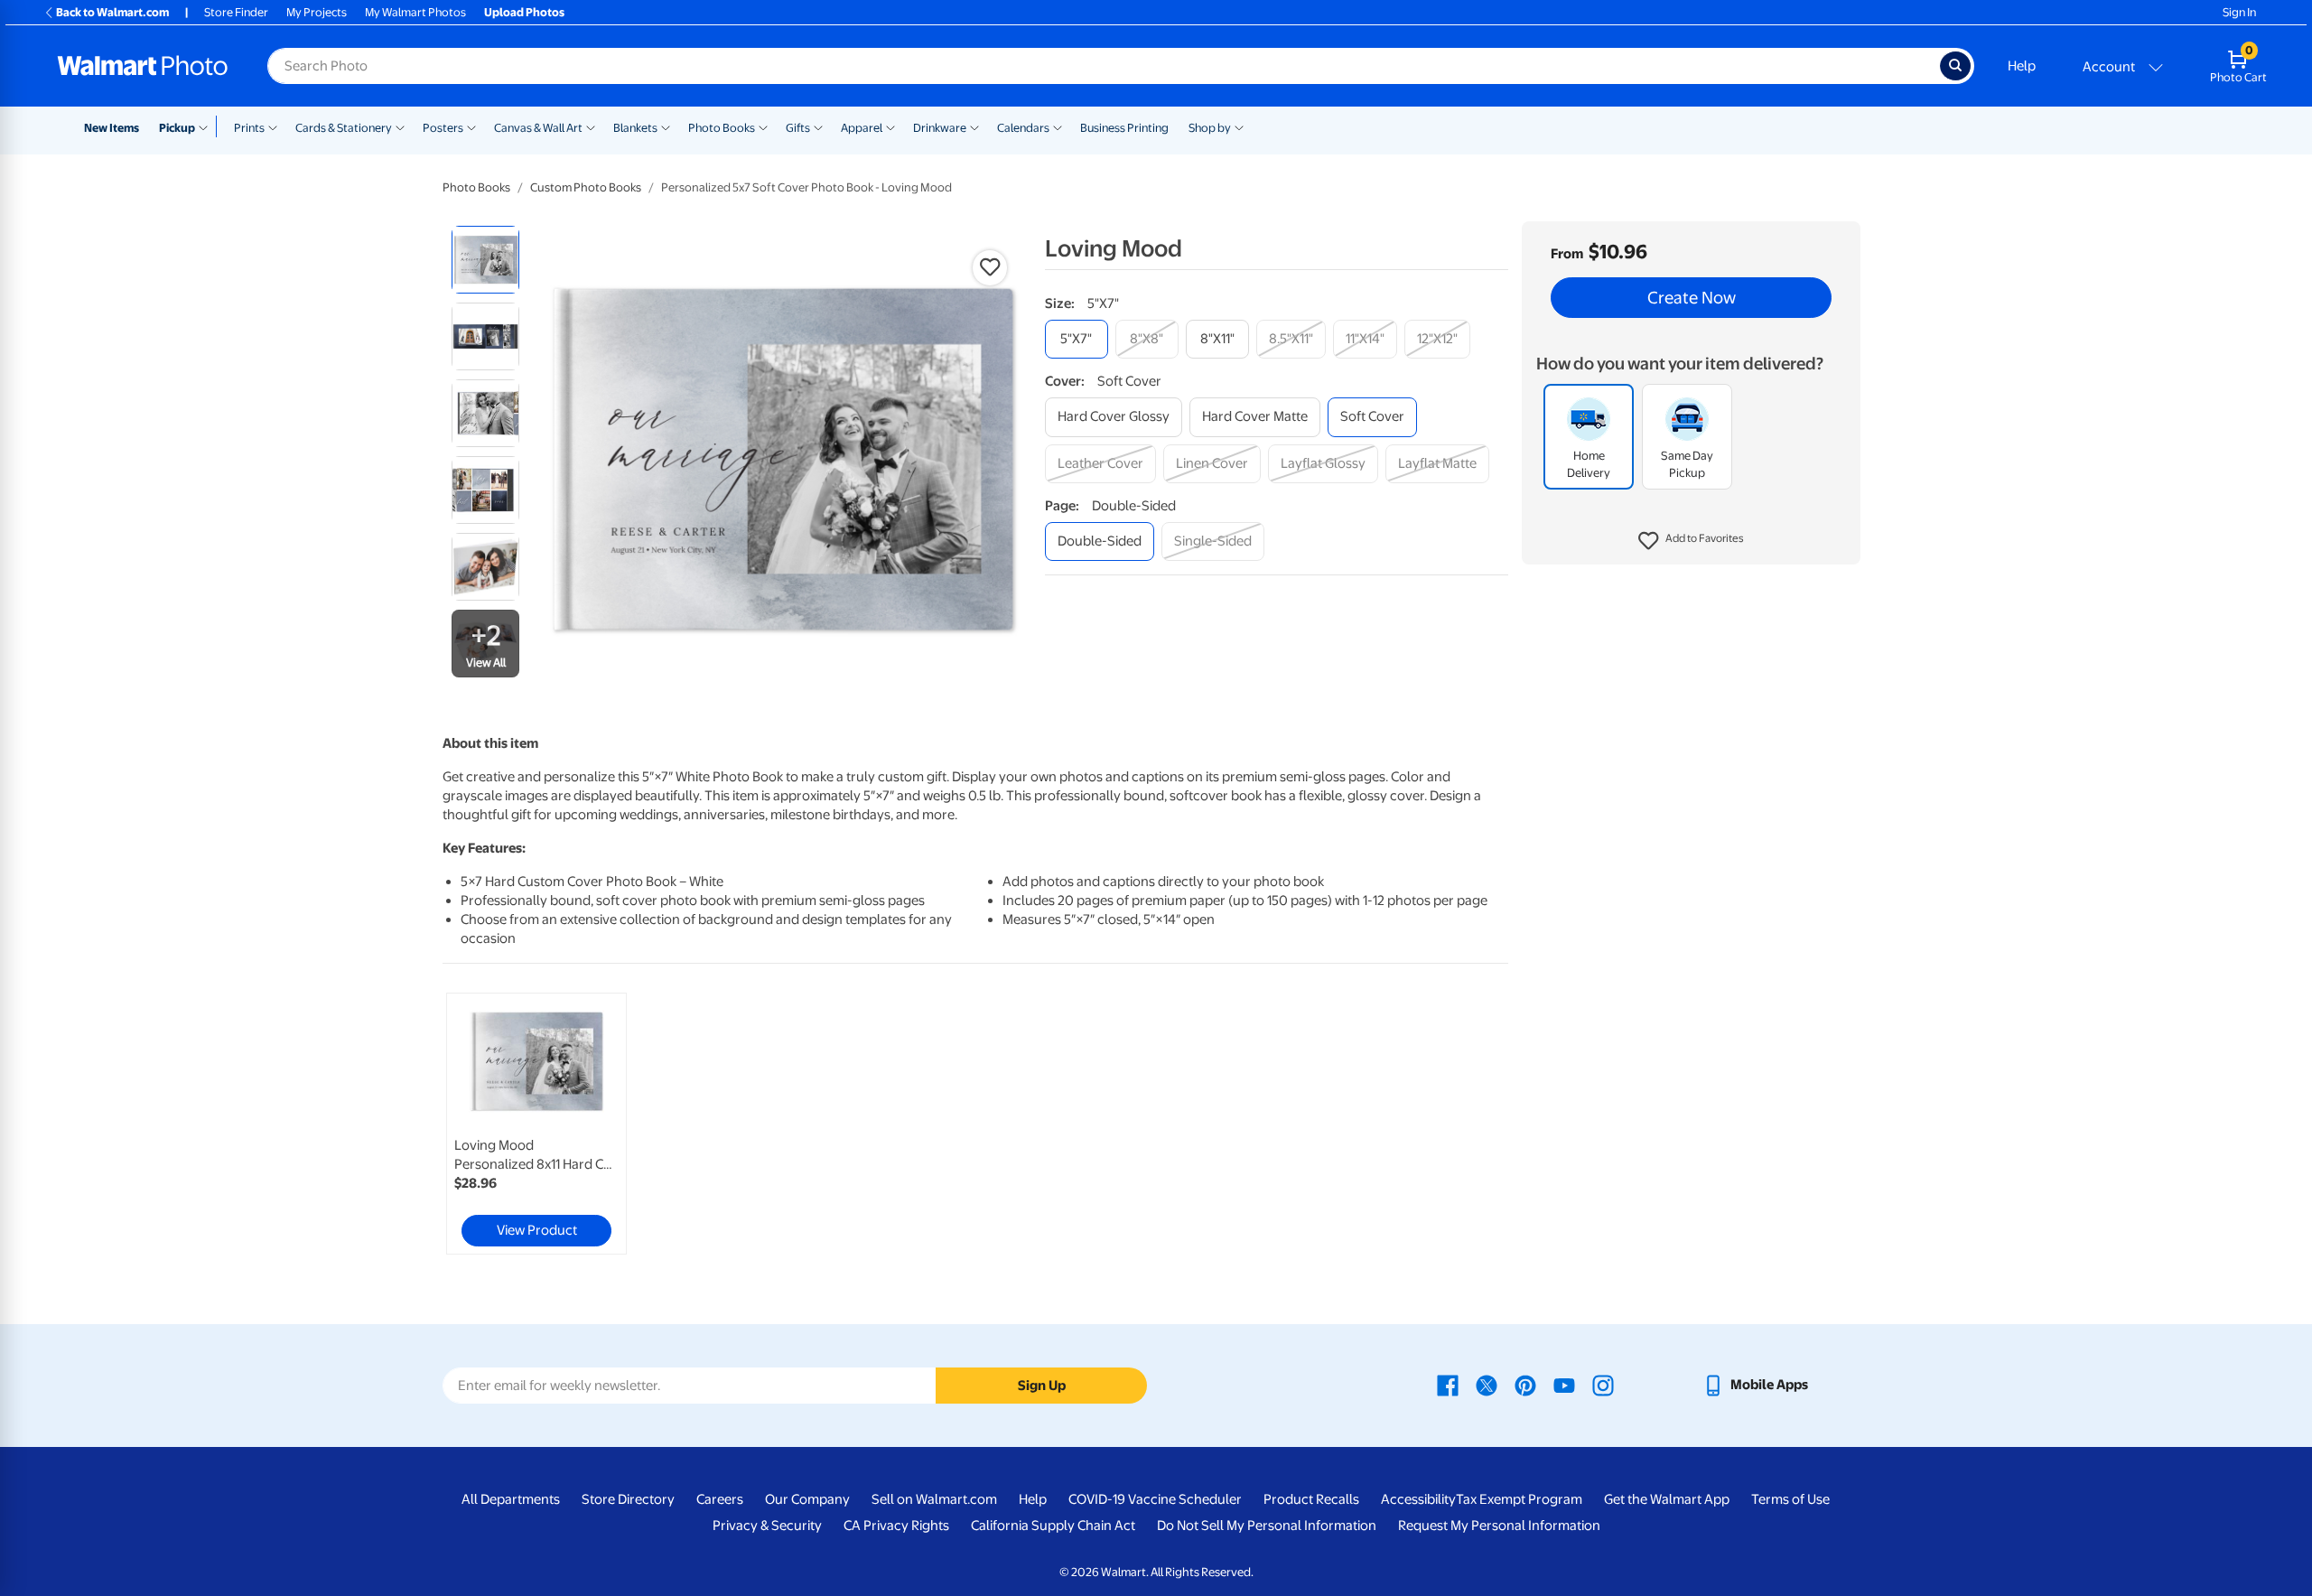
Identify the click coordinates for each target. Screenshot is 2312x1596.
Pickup (177, 128)
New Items (112, 128)
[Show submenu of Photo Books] (763, 126)
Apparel (862, 128)
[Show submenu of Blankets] (666, 126)
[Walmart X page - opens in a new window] (1487, 1385)
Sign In (2239, 12)
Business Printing (1124, 128)
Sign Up (1042, 1386)
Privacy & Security (767, 1526)
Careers (720, 1499)
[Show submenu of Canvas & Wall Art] (591, 126)
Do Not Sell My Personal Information (1267, 1526)
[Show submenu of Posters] (471, 126)
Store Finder (236, 12)
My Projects (317, 12)
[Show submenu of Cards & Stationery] (400, 126)
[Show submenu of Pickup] (207, 126)
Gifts (798, 128)
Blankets (635, 128)
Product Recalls (1311, 1499)
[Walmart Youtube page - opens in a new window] (1564, 1385)
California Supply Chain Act (1053, 1526)
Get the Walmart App (1667, 1499)
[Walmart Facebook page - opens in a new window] (1448, 1385)
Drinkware (940, 128)
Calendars (1023, 128)
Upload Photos (524, 12)
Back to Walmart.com (112, 12)
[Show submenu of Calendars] (1058, 126)
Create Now (1692, 298)
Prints (249, 128)
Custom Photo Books (586, 187)
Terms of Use (1790, 1499)
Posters (443, 128)
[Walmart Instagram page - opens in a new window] (1603, 1385)
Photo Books (722, 128)
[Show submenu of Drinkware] (974, 126)
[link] (536, 1124)
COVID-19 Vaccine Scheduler (1155, 1499)
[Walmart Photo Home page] (143, 66)
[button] (1691, 542)
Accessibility (1418, 1499)
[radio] (485, 260)
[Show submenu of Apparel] (890, 126)
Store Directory (628, 1499)
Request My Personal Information (1499, 1526)
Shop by (1210, 128)
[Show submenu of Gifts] (818, 126)
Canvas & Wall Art (538, 128)
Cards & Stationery (344, 128)
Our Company (807, 1499)
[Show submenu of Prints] (273, 126)
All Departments (511, 1499)
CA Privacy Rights (896, 1526)
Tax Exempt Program (1519, 1499)
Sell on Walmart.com (934, 1499)
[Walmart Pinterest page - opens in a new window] (1525, 1385)
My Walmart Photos (415, 12)
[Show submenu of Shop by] (1239, 126)
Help (2022, 66)
